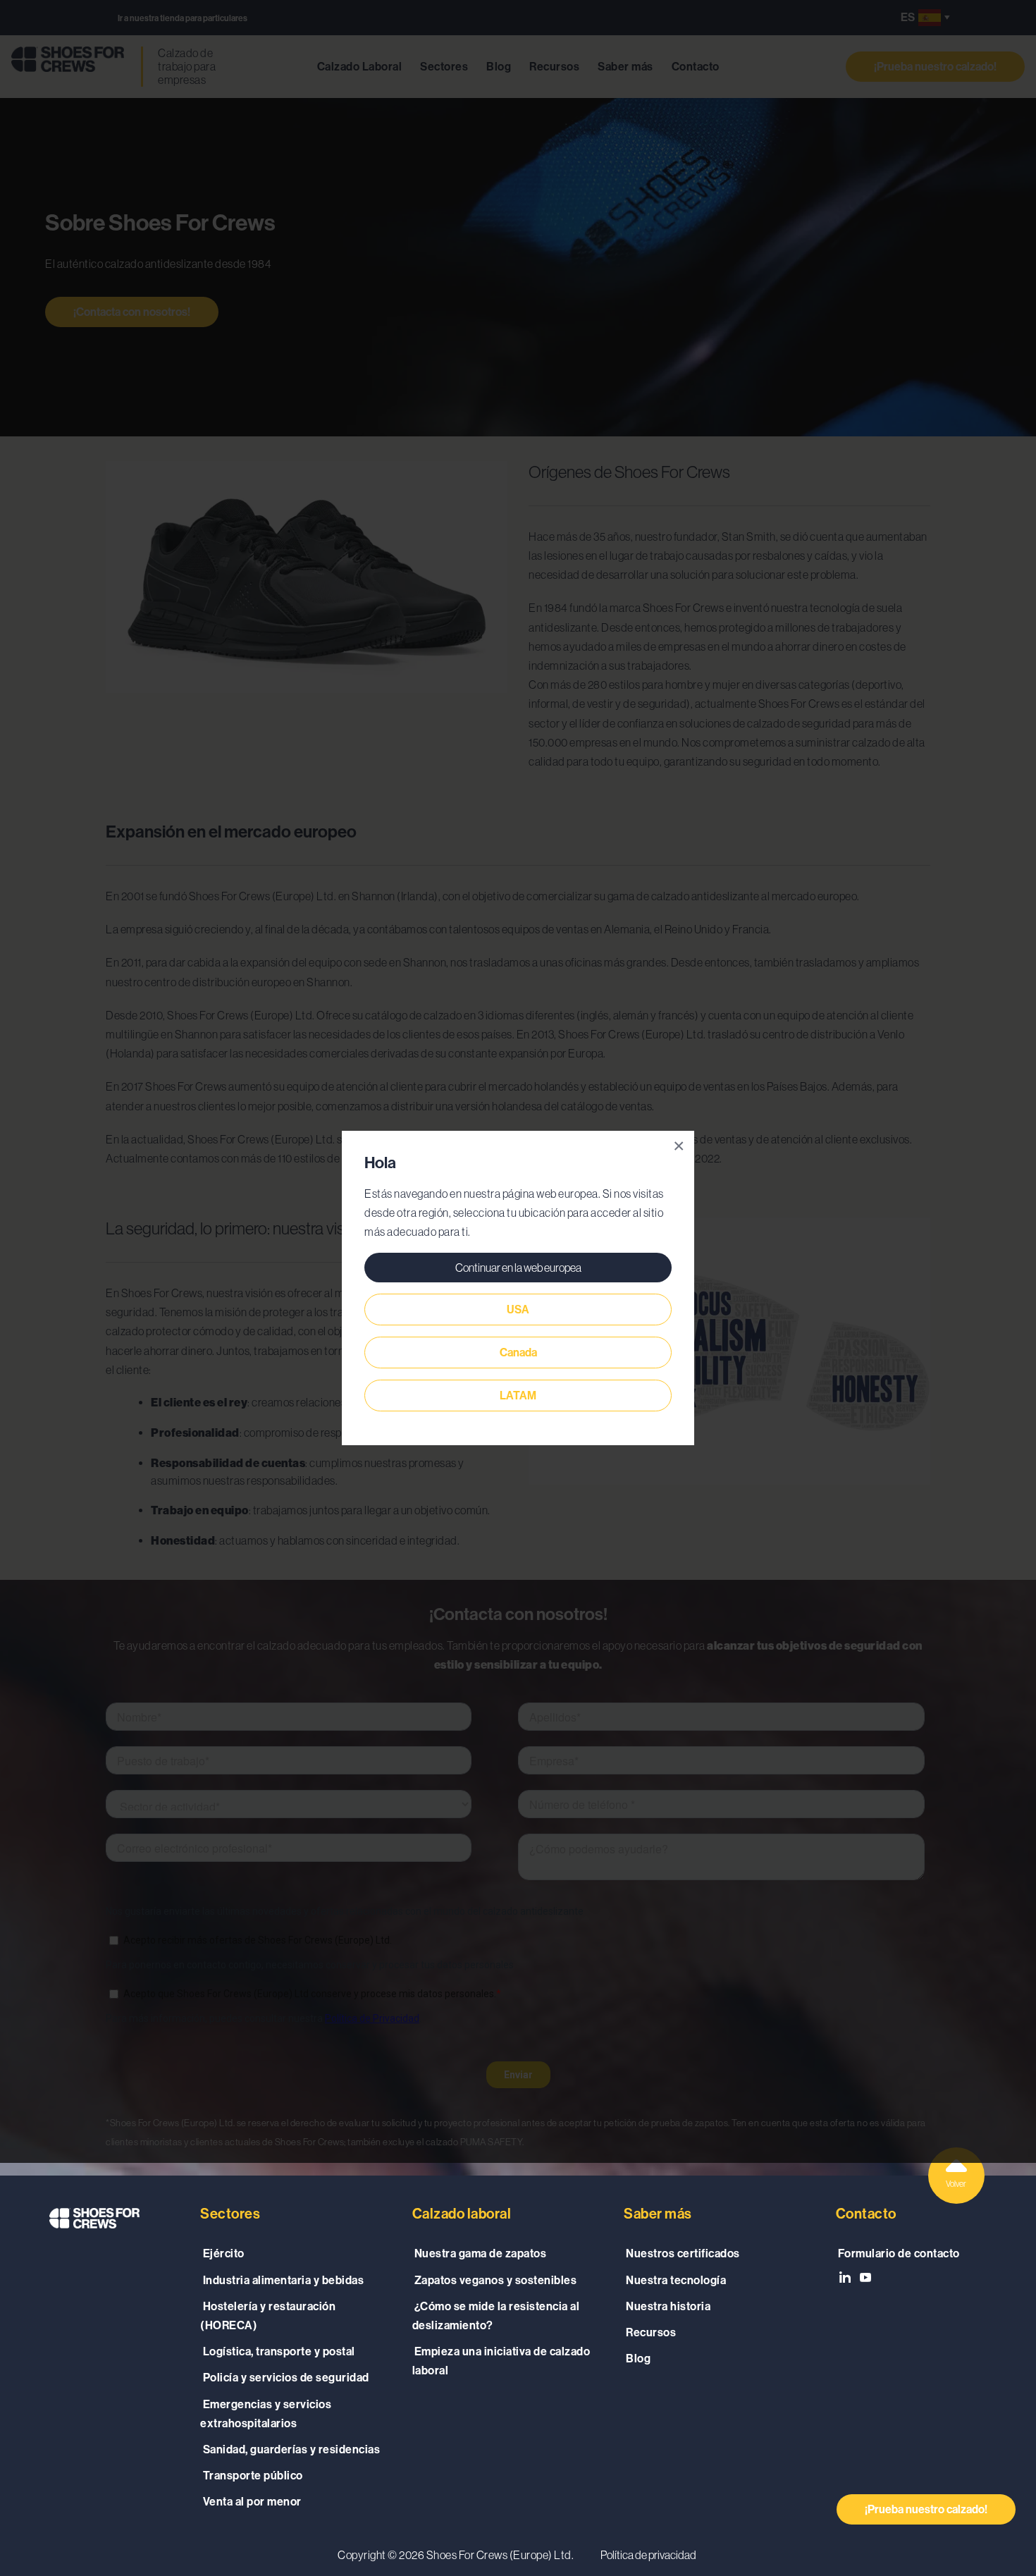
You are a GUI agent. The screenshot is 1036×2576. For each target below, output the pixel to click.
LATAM (518, 1396)
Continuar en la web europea (518, 1268)
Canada (518, 1353)
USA (518, 1310)
